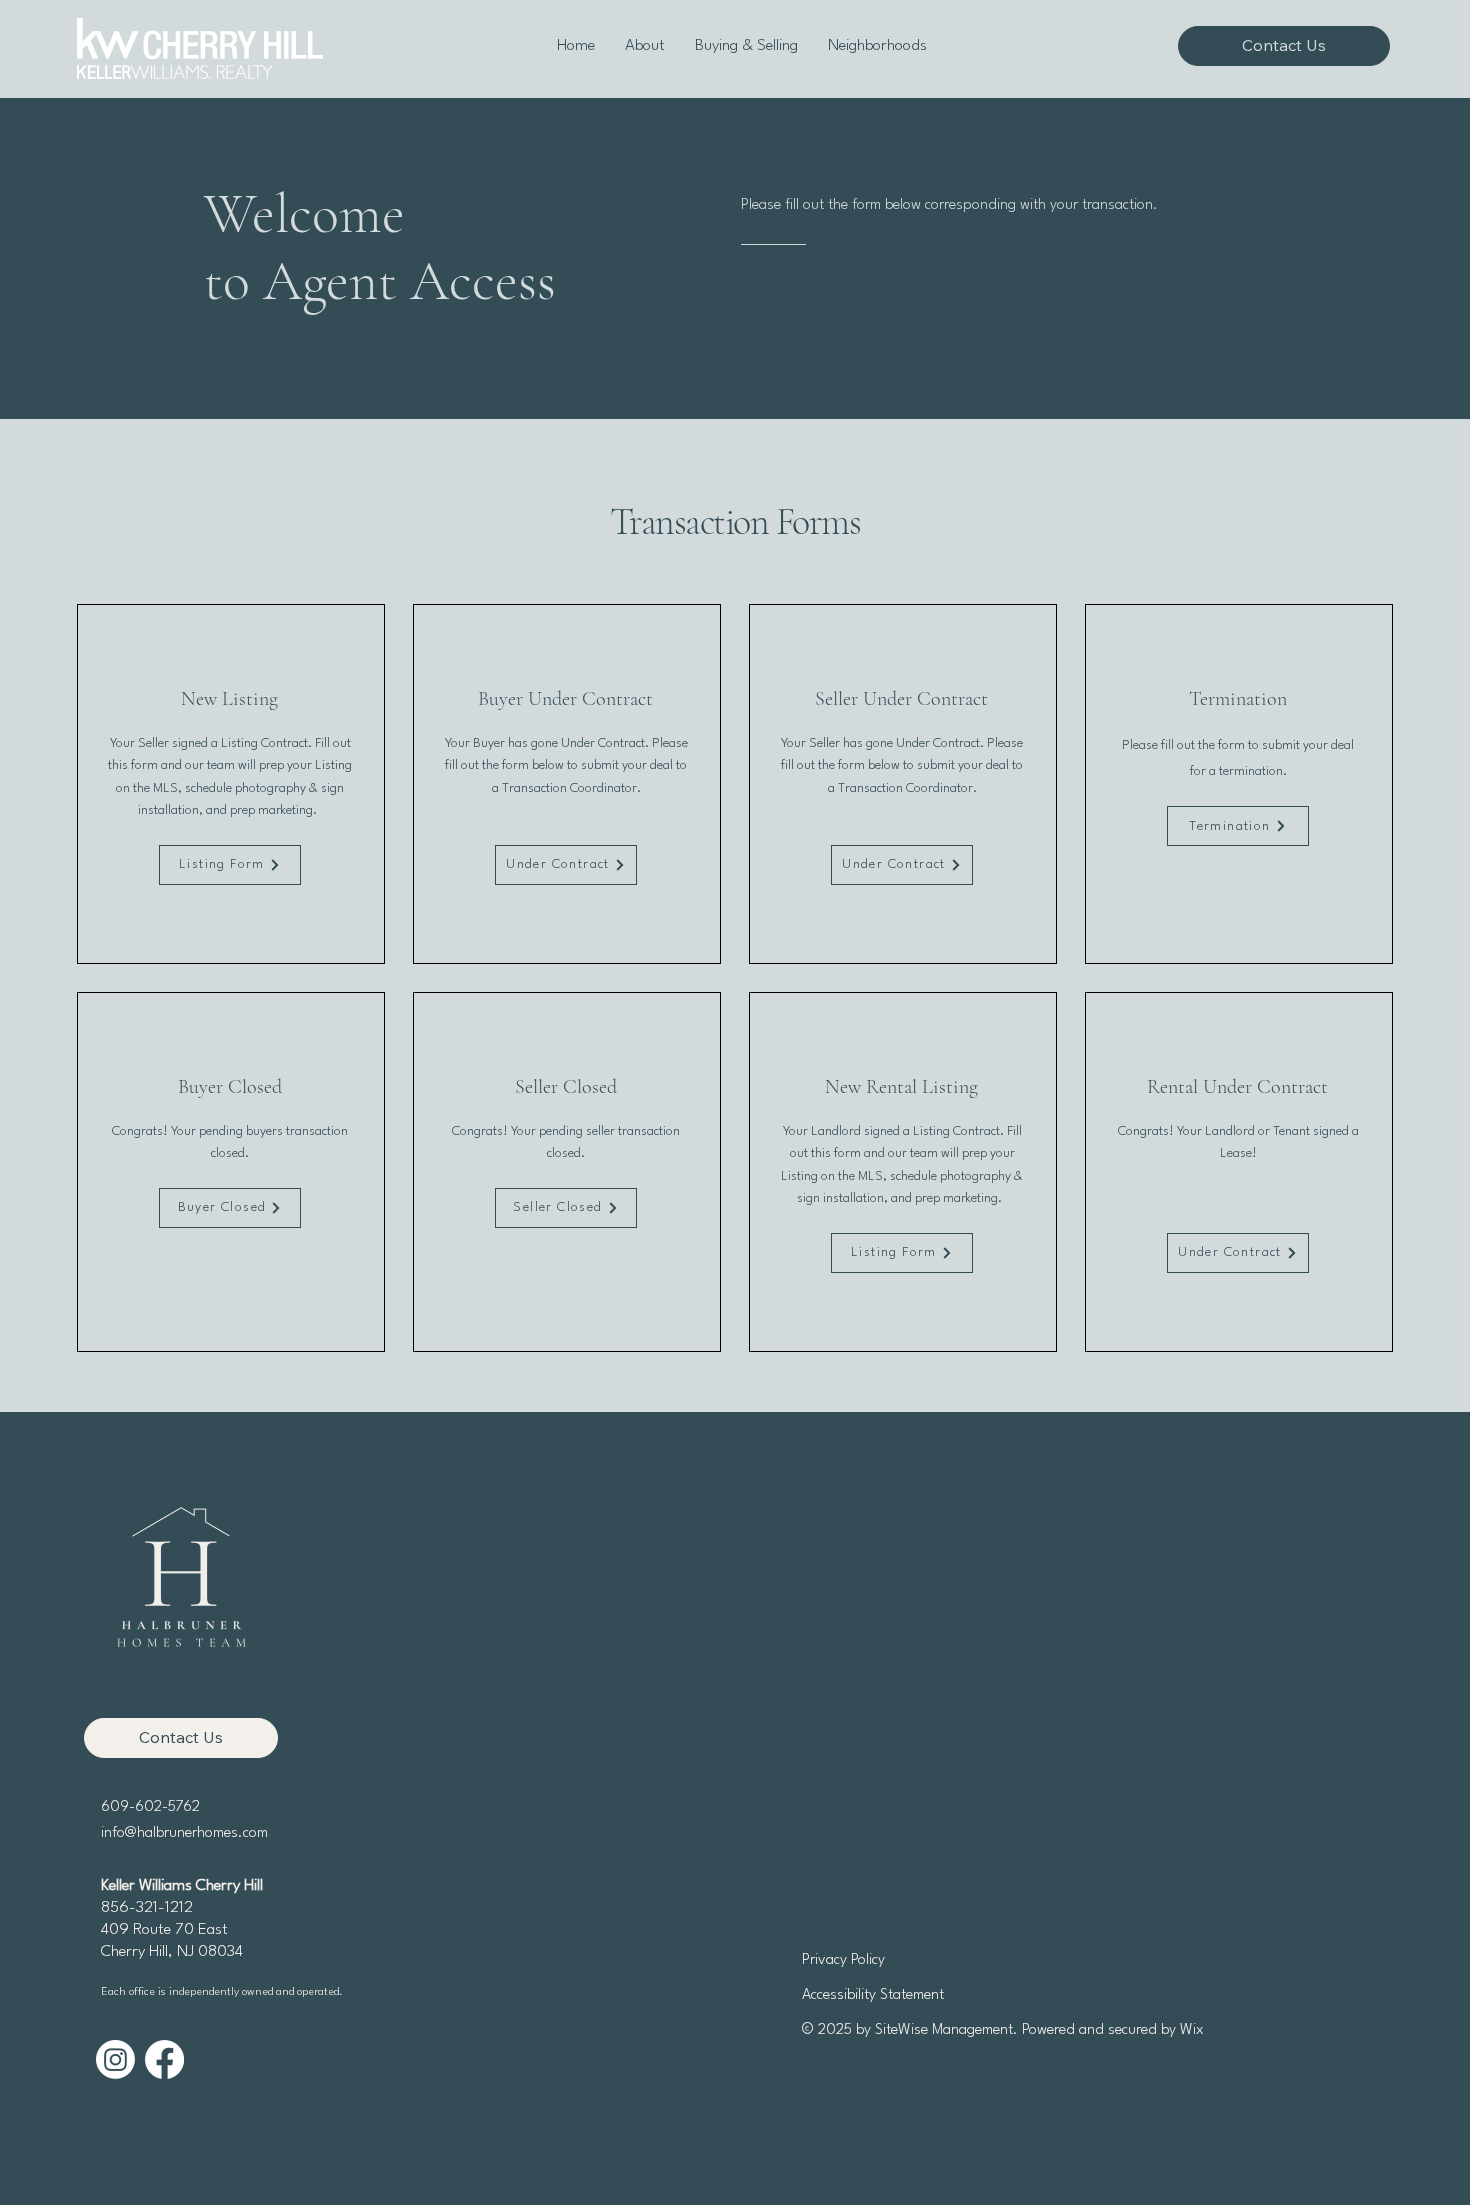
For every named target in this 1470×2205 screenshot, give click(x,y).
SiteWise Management (944, 2030)
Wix (1192, 2030)
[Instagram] (115, 2059)
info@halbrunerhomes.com (184, 1833)
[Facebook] (164, 2059)
